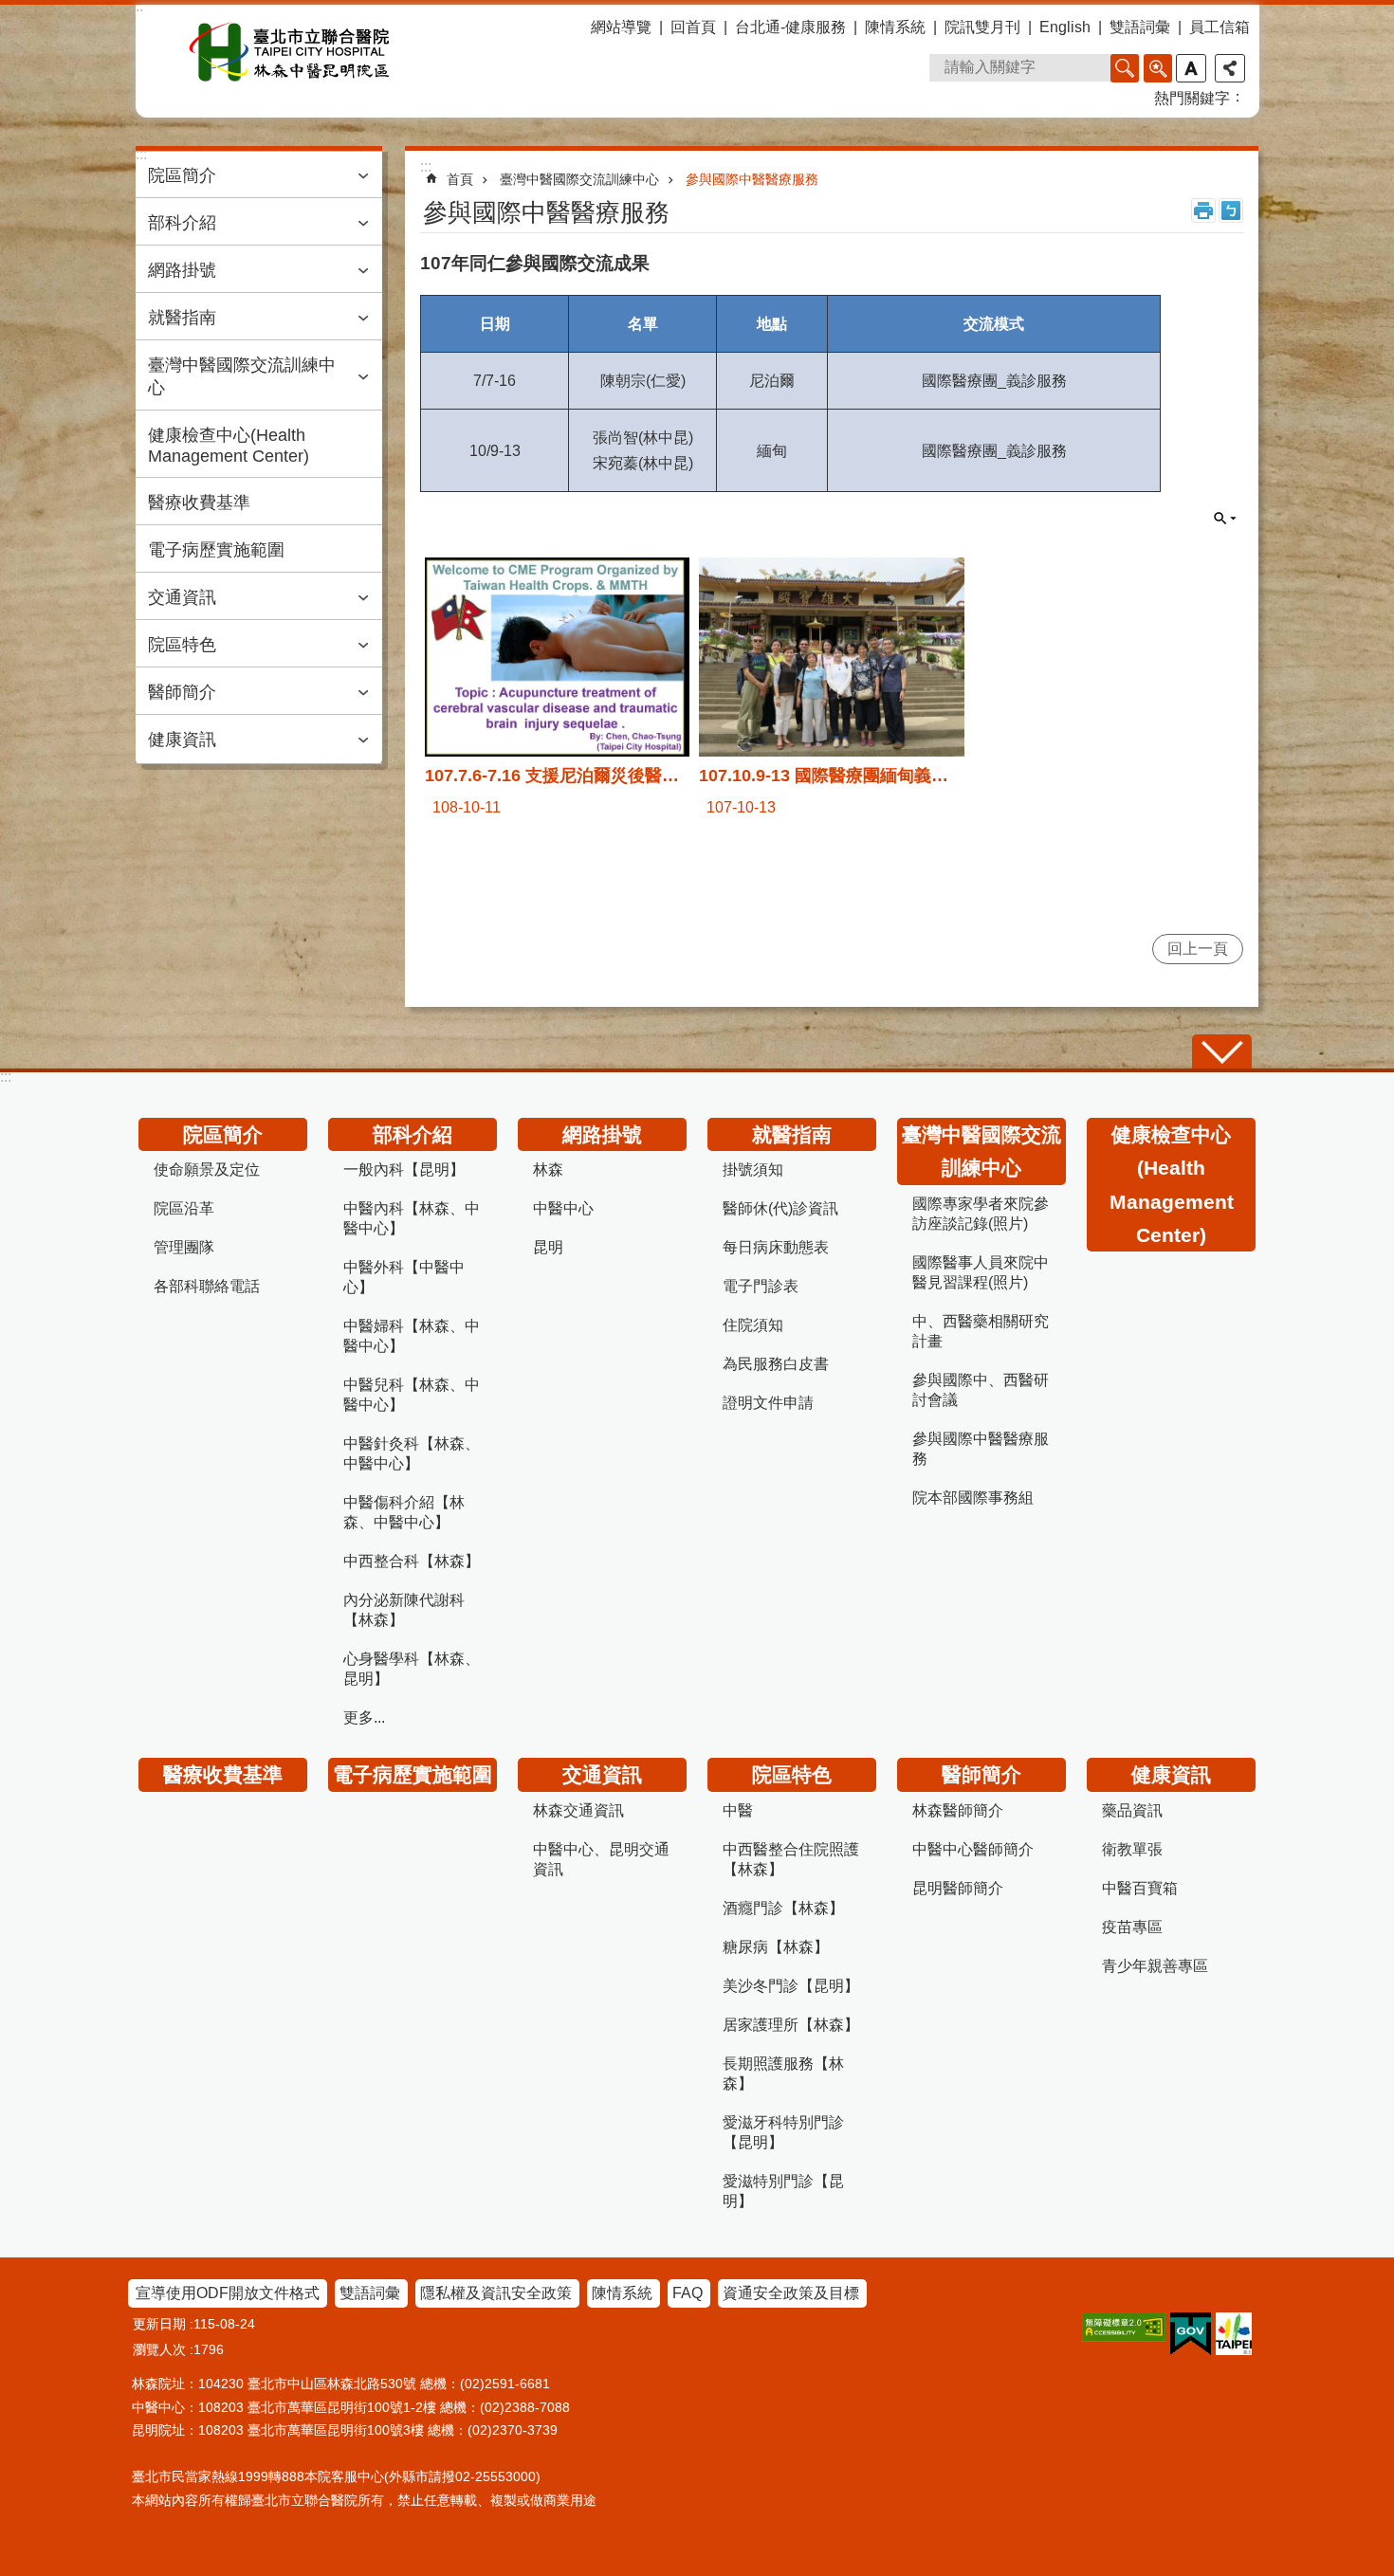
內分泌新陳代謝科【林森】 (404, 1610)
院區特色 (182, 645)
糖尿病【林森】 (776, 1947)
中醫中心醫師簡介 (973, 1849)
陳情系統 (895, 27)
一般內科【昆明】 (404, 1169)
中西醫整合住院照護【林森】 (791, 1859)
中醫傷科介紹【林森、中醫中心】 (404, 1512)
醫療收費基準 (199, 502)
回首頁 (693, 27)
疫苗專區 (1132, 1927)
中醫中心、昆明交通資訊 (601, 1859)
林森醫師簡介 (958, 1810)
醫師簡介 (182, 692)
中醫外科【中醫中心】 (404, 1277)
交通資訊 (182, 597)
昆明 (548, 1247)
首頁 (460, 179)
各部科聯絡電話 (207, 1286)
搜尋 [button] (1125, 68)
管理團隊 (184, 1247)
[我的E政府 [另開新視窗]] (1191, 2334)
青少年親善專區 (1155, 1966)
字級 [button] (1191, 68)
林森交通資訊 (578, 1810)
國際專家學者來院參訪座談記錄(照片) (981, 1214)
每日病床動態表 (776, 1247)
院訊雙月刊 (982, 27)
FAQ (688, 2293)
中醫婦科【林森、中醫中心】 (412, 1336)
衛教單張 (1132, 1849)
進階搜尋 (1158, 68)
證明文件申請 (768, 1403)
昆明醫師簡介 (958, 1888)
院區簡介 (182, 175)
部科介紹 (182, 223)
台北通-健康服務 (790, 27)
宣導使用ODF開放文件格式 (228, 2293)
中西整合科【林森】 (412, 1561)
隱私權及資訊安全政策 (496, 2293)
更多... (364, 1717)
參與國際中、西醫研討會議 (981, 1390)
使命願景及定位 (207, 1169)
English (1065, 27)
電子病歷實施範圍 (216, 550)
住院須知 (753, 1325)
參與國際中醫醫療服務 (752, 179)
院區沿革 (184, 1208)
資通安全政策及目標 (791, 2293)
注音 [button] (1231, 210)
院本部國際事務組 (973, 1498)
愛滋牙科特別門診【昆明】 (783, 2132)
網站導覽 (621, 27)
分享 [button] (1230, 68)
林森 (548, 1169)
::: (6, 1077)
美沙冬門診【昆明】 (791, 1986)
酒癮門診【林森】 (783, 1908)
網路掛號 (182, 270)
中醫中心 (563, 1208)
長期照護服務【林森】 (783, 2074)
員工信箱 (1220, 27)
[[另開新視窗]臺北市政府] (1234, 2334)
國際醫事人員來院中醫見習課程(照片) (981, 1272)
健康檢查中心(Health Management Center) (229, 446)
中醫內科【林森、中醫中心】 (412, 1218)
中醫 (738, 1810)
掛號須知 (753, 1169)
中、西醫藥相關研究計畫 (981, 1331)
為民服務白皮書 (776, 1364)
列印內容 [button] (1203, 210)
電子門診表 (761, 1286)
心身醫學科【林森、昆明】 (412, 1669)
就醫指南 (182, 318)
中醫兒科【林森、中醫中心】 (412, 1395)
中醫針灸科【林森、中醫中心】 (412, 1453)
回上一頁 (1198, 949)
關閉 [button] (1225, 519)
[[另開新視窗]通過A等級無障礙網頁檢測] (1124, 2327)
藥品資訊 (1132, 1810)
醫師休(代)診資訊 (780, 1208)
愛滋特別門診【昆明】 (783, 2191)
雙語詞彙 (1140, 27)
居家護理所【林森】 (791, 2025)
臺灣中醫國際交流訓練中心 (242, 376)
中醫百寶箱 (1140, 1888)
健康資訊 (182, 740)
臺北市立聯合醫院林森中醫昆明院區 (290, 52)
